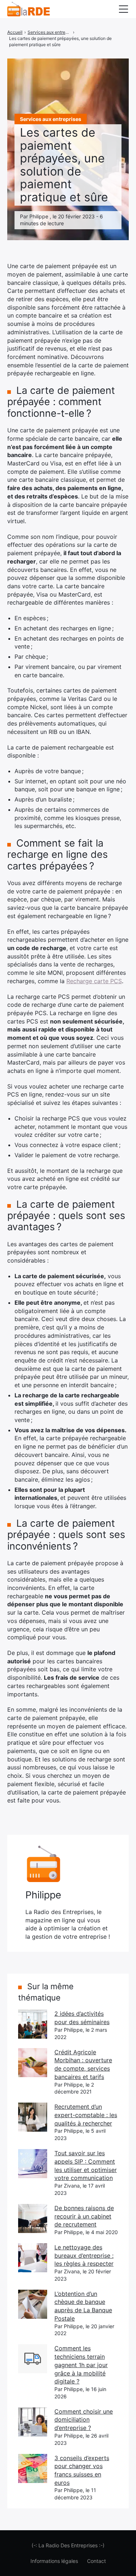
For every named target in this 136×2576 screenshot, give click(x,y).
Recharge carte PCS (94, 981)
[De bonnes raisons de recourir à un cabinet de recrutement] (33, 2218)
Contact (96, 2561)
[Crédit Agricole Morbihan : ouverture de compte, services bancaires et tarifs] (33, 2063)
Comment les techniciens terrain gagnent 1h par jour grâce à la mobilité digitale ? (81, 2365)
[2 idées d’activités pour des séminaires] (33, 2024)
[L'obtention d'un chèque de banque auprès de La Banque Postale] (33, 2304)
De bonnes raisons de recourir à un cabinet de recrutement (84, 2216)
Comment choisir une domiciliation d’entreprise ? (84, 2420)
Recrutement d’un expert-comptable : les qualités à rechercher (86, 2115)
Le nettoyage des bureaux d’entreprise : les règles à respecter (84, 2255)
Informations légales (54, 2561)
